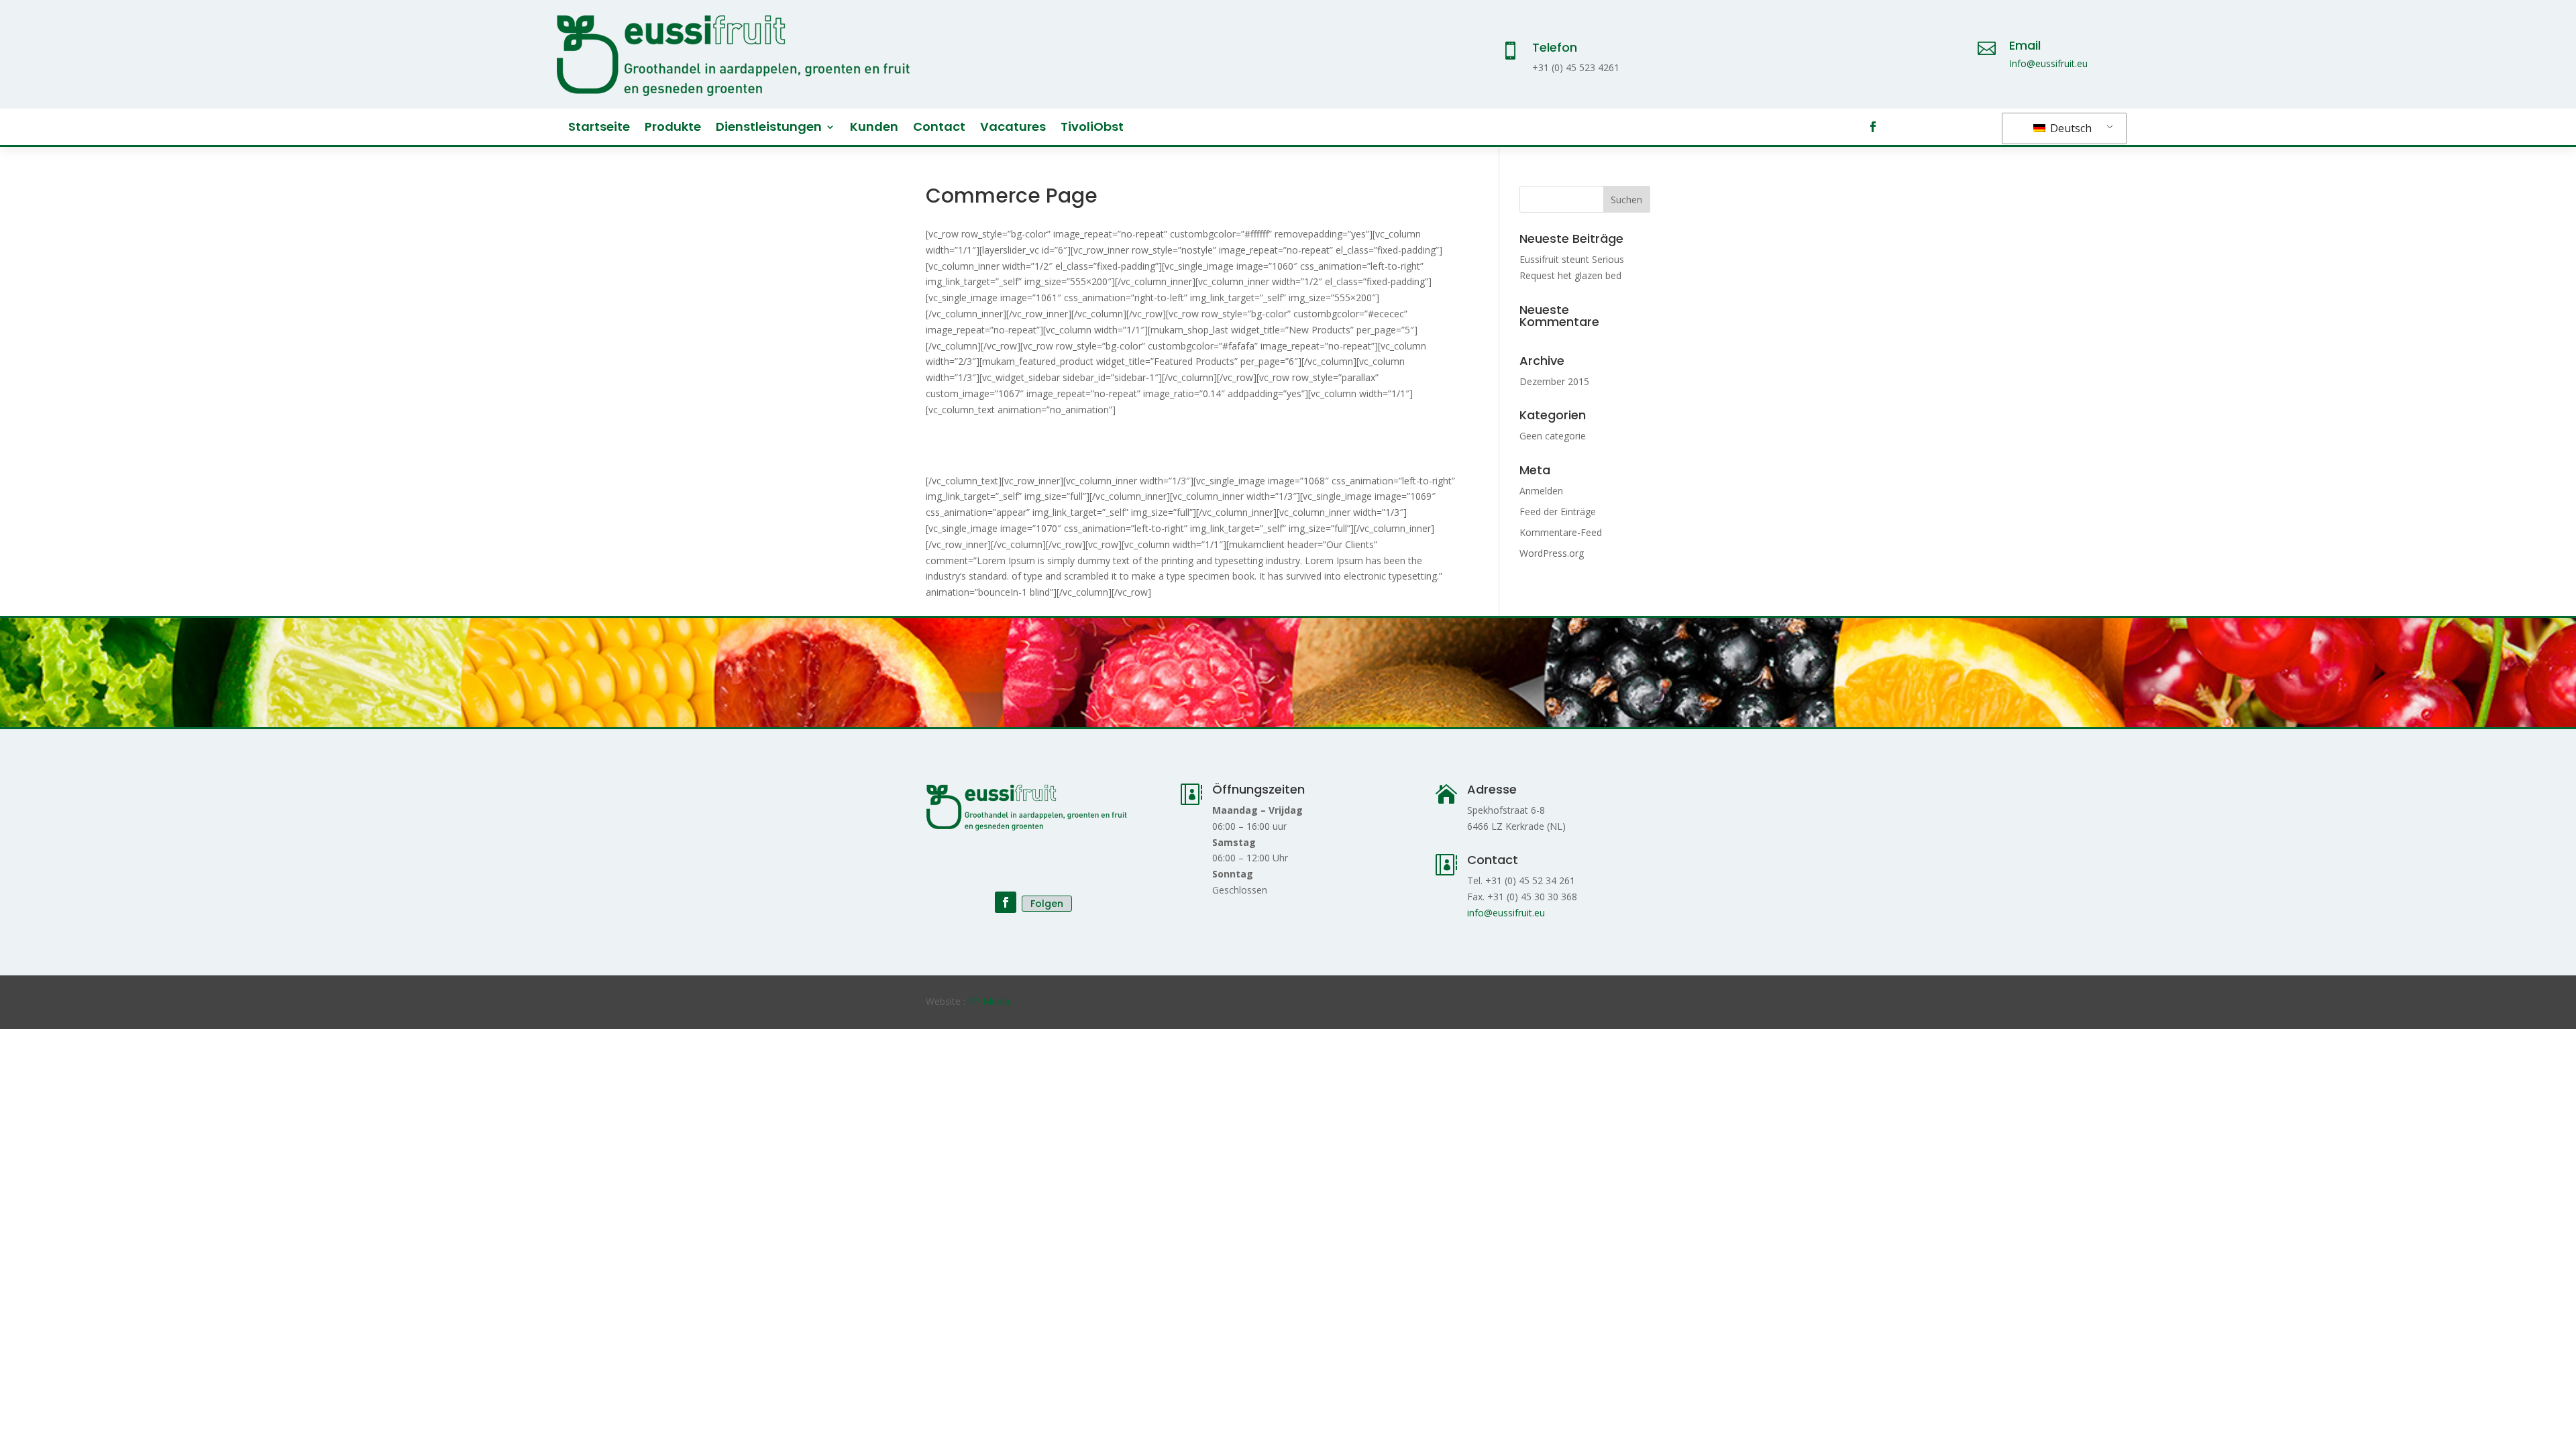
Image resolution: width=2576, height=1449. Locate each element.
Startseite (599, 128)
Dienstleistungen (769, 128)
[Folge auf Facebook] (1873, 127)
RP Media (989, 1001)
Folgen (1047, 904)
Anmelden (1541, 491)
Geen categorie (1553, 436)
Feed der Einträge (1558, 512)
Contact (939, 128)
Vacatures (1013, 128)
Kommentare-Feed (1561, 532)
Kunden (874, 128)
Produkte (673, 128)
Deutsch (2070, 128)
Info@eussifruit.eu (2048, 63)
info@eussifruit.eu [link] (1506, 913)
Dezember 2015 (1554, 381)
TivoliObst (1092, 128)
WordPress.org (1552, 553)
